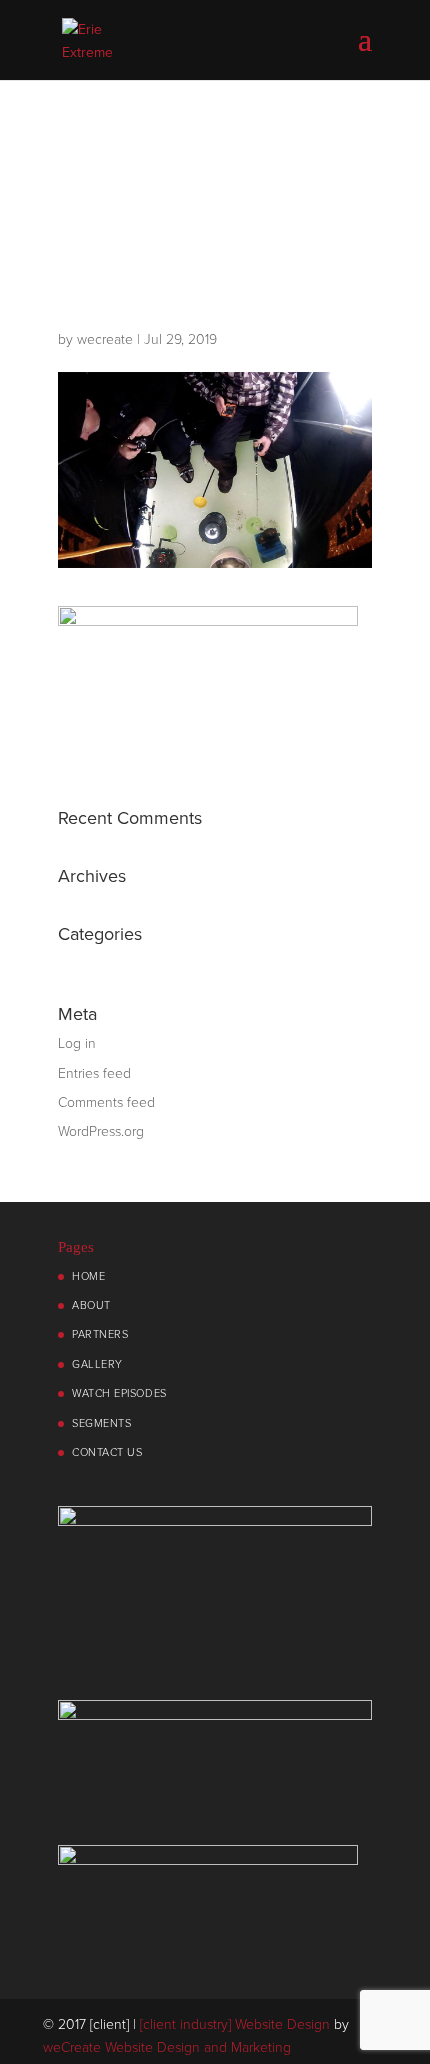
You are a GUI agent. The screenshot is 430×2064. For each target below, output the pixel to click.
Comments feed (106, 1102)
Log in (77, 1043)
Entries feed (94, 1073)
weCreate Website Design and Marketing (167, 2047)
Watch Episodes (119, 1393)
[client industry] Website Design (235, 2024)
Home (88, 1276)
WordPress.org (101, 1131)
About (91, 1305)
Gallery (97, 1364)
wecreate (105, 339)
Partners (100, 1334)
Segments (101, 1423)
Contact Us (107, 1452)
